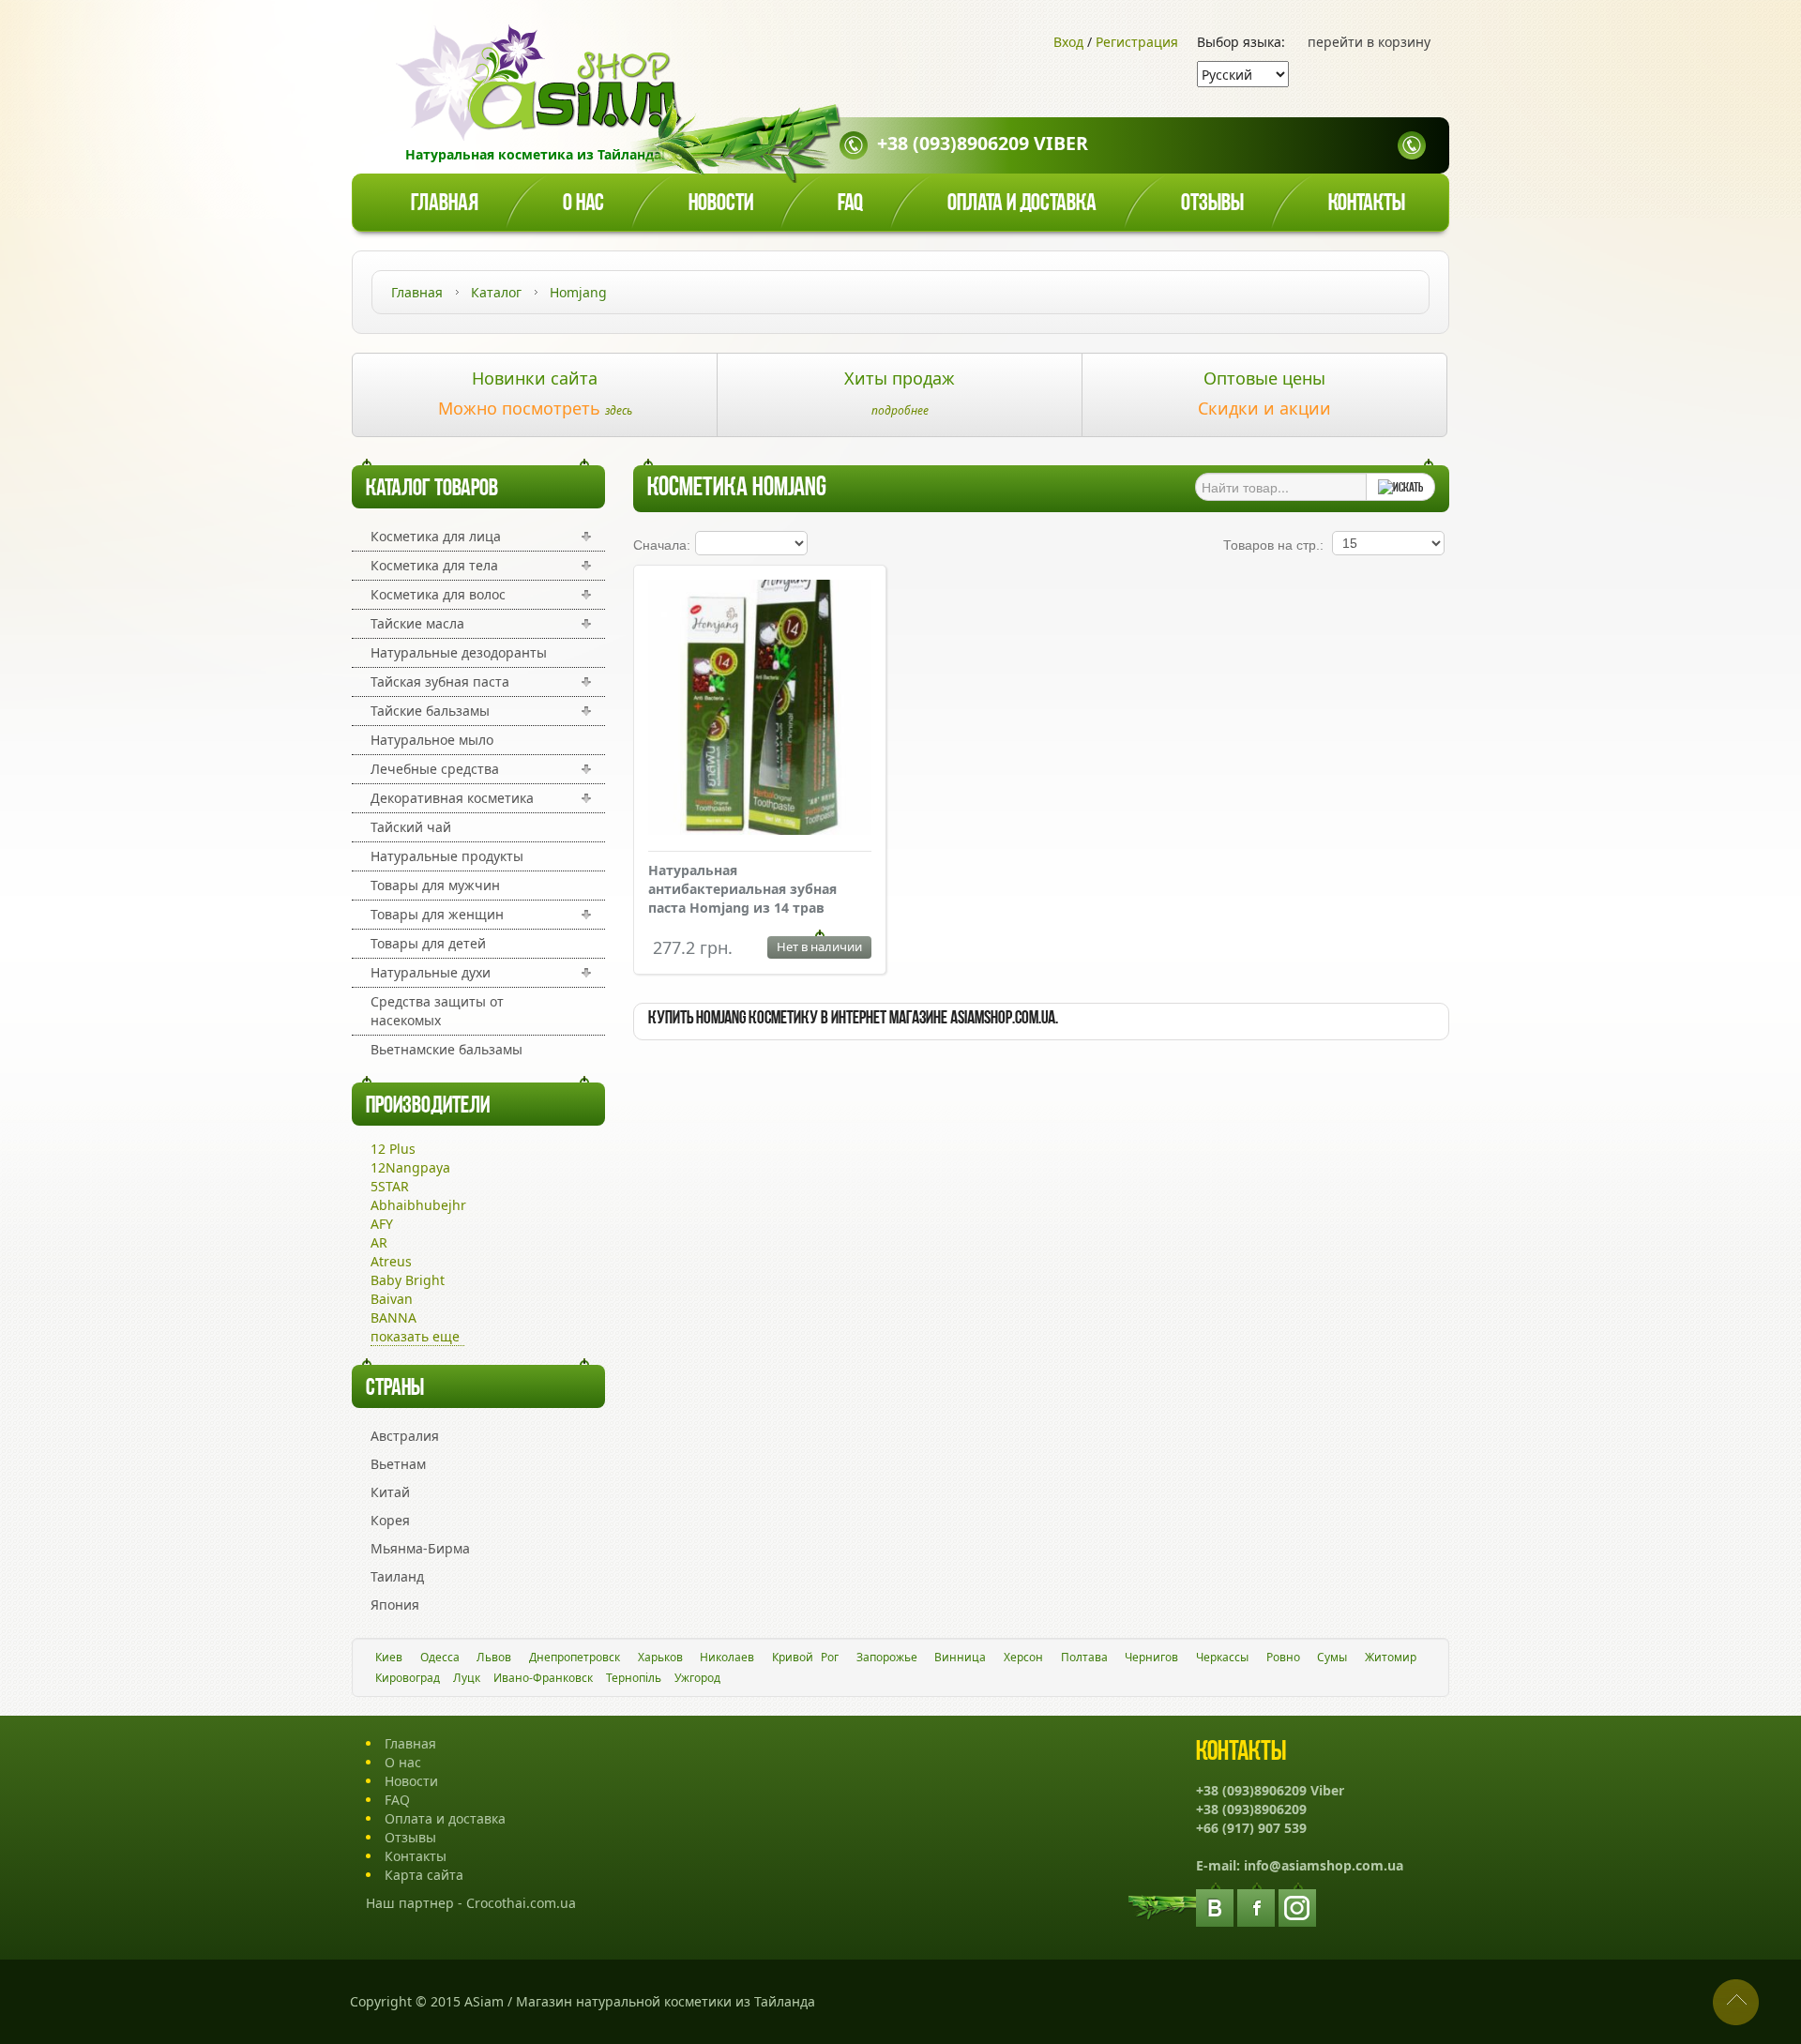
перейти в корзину (1369, 42)
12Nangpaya (410, 1167)
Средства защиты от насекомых (437, 1011)
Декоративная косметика (452, 798)
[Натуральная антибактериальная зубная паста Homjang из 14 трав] (760, 830)
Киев (389, 1657)
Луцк (467, 1678)
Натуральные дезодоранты (459, 652)
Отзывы (1212, 204)
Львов (494, 1657)
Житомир (1391, 1657)
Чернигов (1151, 1657)
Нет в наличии (819, 946)
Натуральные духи (431, 972)
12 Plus (393, 1149)
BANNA (393, 1317)
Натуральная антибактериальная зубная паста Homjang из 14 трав (742, 889)
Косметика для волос (438, 594)
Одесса (440, 1657)
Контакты (1367, 204)
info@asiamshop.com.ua (1324, 1865)
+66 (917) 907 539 (1251, 1828)
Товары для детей (428, 943)
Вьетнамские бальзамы (446, 1049)
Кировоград (408, 1678)
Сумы (1332, 1657)
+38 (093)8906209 (1251, 1809)
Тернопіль (634, 1678)
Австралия (405, 1436)
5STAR (390, 1186)
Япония (395, 1605)
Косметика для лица (436, 536)
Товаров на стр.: (1273, 545)
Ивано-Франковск (543, 1678)
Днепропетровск (575, 1657)
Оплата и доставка (1022, 204)
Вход (1068, 42)
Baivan (392, 1299)
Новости (721, 204)
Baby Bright (408, 1280)
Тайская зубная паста (440, 681)
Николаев (727, 1657)
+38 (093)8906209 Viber (983, 143)
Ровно (1283, 1657)
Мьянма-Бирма (420, 1548)
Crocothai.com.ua (521, 1903)
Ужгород (697, 1678)
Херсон (1023, 1657)
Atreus (391, 1261)
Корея (390, 1520)
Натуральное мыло (432, 740)
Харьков (660, 1657)
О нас (583, 204)
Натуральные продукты (447, 856)
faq (850, 204)
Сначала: (662, 545)
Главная (445, 204)
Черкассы (1222, 1657)
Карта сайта (424, 1875)
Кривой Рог (805, 1657)
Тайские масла (417, 623)
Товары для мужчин (435, 885)
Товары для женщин (437, 914)
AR (379, 1242)
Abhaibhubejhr (418, 1205)
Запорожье (887, 1657)
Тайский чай (411, 827)
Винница (960, 1657)
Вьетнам (398, 1464)
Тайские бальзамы (430, 711)
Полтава (1084, 1657)
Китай (390, 1492)
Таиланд (397, 1576)
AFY (382, 1224)
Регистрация (1137, 42)
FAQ (397, 1800)
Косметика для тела (434, 565)
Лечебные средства (435, 769)
